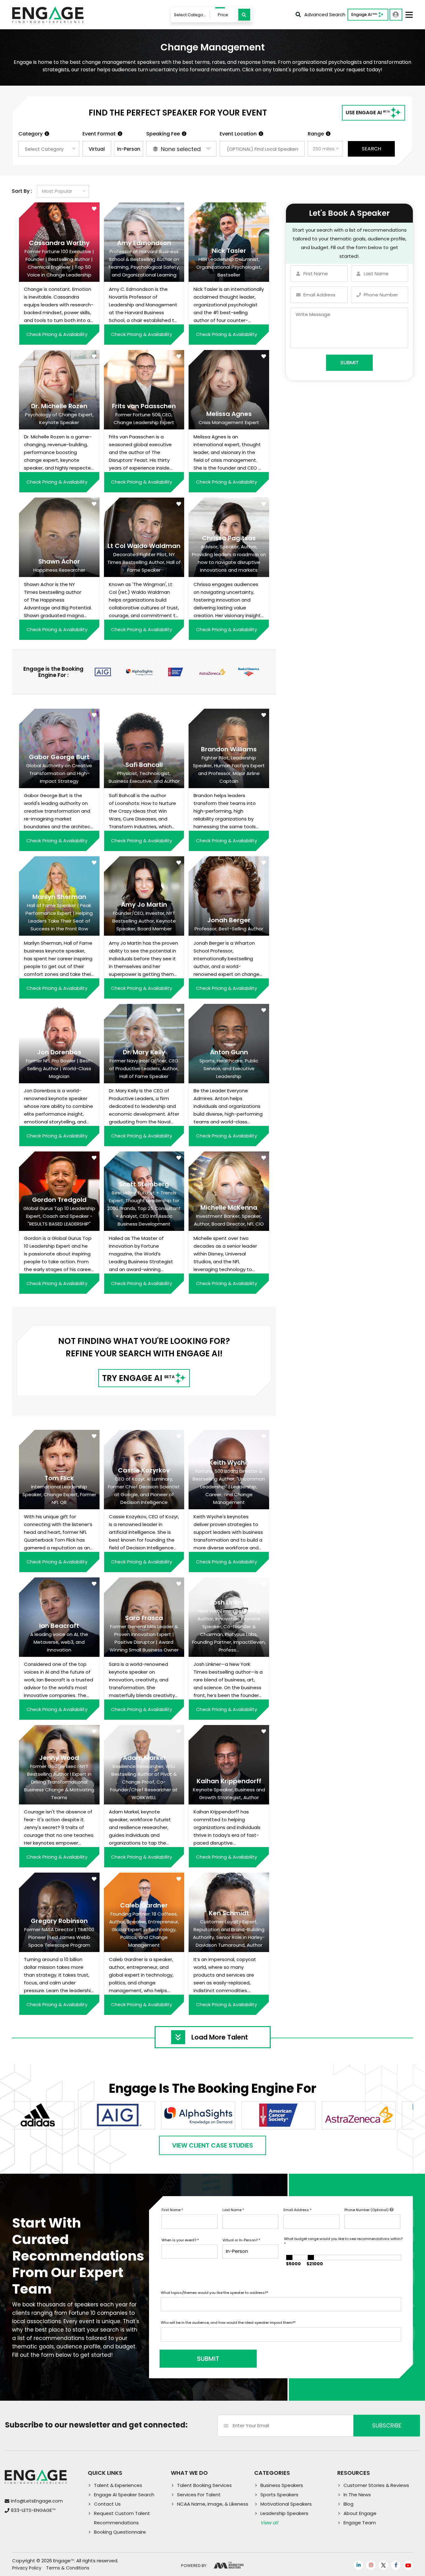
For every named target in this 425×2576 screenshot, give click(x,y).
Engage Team (360, 2523)
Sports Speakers (279, 2495)
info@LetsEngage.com (37, 2501)
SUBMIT (208, 2359)
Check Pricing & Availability (57, 334)
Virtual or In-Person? (241, 2240)
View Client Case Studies (213, 2145)
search (371, 149)
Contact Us (107, 2504)
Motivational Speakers (286, 2504)
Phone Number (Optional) (367, 2210)
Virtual (97, 149)
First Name (172, 2210)
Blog (348, 2504)
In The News (357, 2495)
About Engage (360, 2513)
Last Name (233, 2210)
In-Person (129, 149)
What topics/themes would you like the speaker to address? (215, 2293)
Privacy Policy (27, 2568)
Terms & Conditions (68, 2568)
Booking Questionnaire (120, 2532)
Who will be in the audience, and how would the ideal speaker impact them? (228, 2323)
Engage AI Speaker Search (124, 2495)
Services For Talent (199, 2495)
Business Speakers (282, 2485)
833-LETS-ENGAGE (33, 2510)
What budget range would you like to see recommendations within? (343, 2241)
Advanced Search (325, 14)
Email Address (297, 2210)
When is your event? (180, 2240)
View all (269, 2523)
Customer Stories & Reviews (376, 2485)
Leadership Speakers (284, 2513)
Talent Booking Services (204, 2485)
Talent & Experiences (118, 2485)
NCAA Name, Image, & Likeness (213, 2504)
